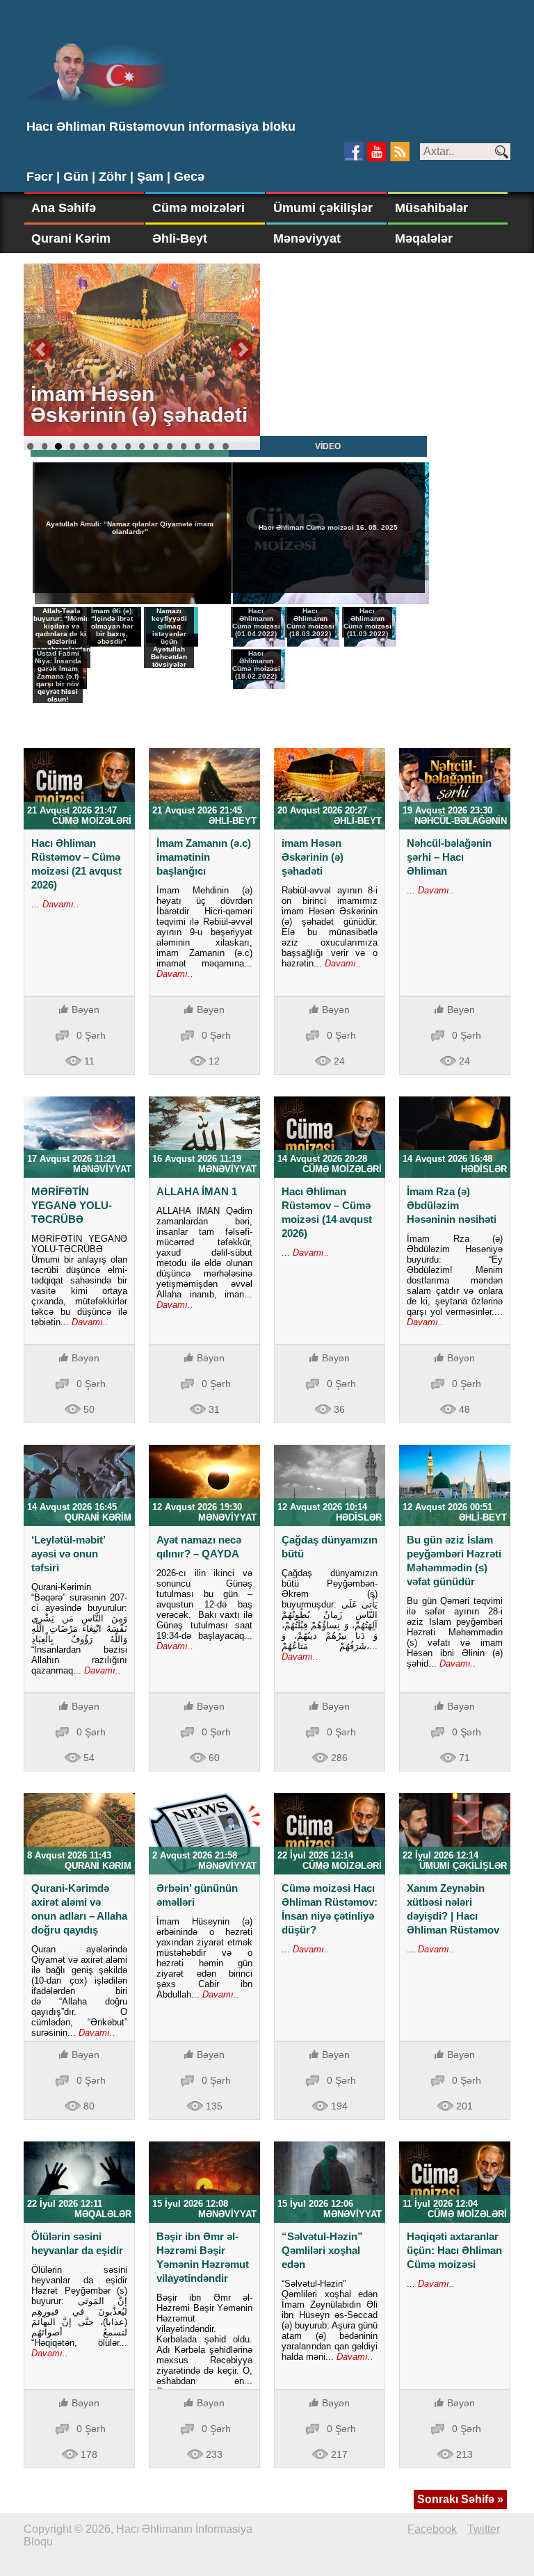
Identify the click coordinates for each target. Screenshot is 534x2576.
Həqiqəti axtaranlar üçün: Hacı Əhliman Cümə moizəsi (454, 2250)
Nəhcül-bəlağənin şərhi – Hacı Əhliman (449, 857)
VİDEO (328, 446)
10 (156, 446)
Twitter (484, 2529)
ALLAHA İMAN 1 (197, 1191)
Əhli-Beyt (180, 238)
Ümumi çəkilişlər (323, 208)
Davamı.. (59, 904)
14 (211, 446)
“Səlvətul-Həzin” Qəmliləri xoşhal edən (322, 2250)
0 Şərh (91, 1035)
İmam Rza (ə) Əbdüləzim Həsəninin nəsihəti (452, 1205)
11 (170, 446)
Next (242, 350)
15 (225, 446)
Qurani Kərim (71, 238)
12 (184, 446)
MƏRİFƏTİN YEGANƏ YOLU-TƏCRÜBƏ (72, 1205)
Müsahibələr (431, 208)
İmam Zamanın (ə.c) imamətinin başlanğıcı (204, 857)
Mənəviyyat (307, 238)
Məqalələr (424, 238)
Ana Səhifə (64, 208)
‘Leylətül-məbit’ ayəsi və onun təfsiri (68, 1554)
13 (197, 446)
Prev (42, 350)
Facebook (432, 2529)
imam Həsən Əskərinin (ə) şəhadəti (313, 857)
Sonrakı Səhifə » (460, 2499)
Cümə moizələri (199, 208)
